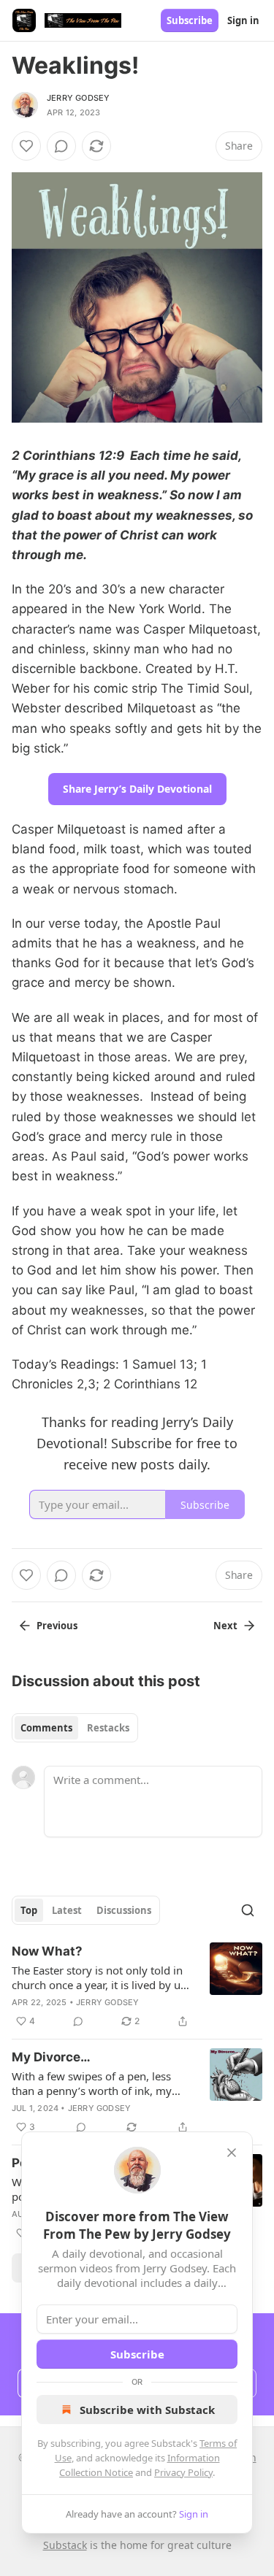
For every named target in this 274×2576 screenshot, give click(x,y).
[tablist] (75, 1728)
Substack (65, 2545)
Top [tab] (29, 1910)
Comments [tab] (46, 1728)
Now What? (47, 1951)
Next (225, 1626)
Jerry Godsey (78, 98)
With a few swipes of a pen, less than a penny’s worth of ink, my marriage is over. (92, 2083)
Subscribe (190, 20)
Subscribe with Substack (147, 2410)
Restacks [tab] (108, 1728)
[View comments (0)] (61, 146)
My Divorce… (51, 2057)
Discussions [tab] (124, 1910)
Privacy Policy (183, 2472)
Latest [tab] (67, 1910)
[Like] (26, 146)
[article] (137, 1986)
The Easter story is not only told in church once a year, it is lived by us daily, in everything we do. (99, 1977)
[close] (232, 2153)
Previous (57, 1626)
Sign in (243, 20)
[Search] (248, 1910)
